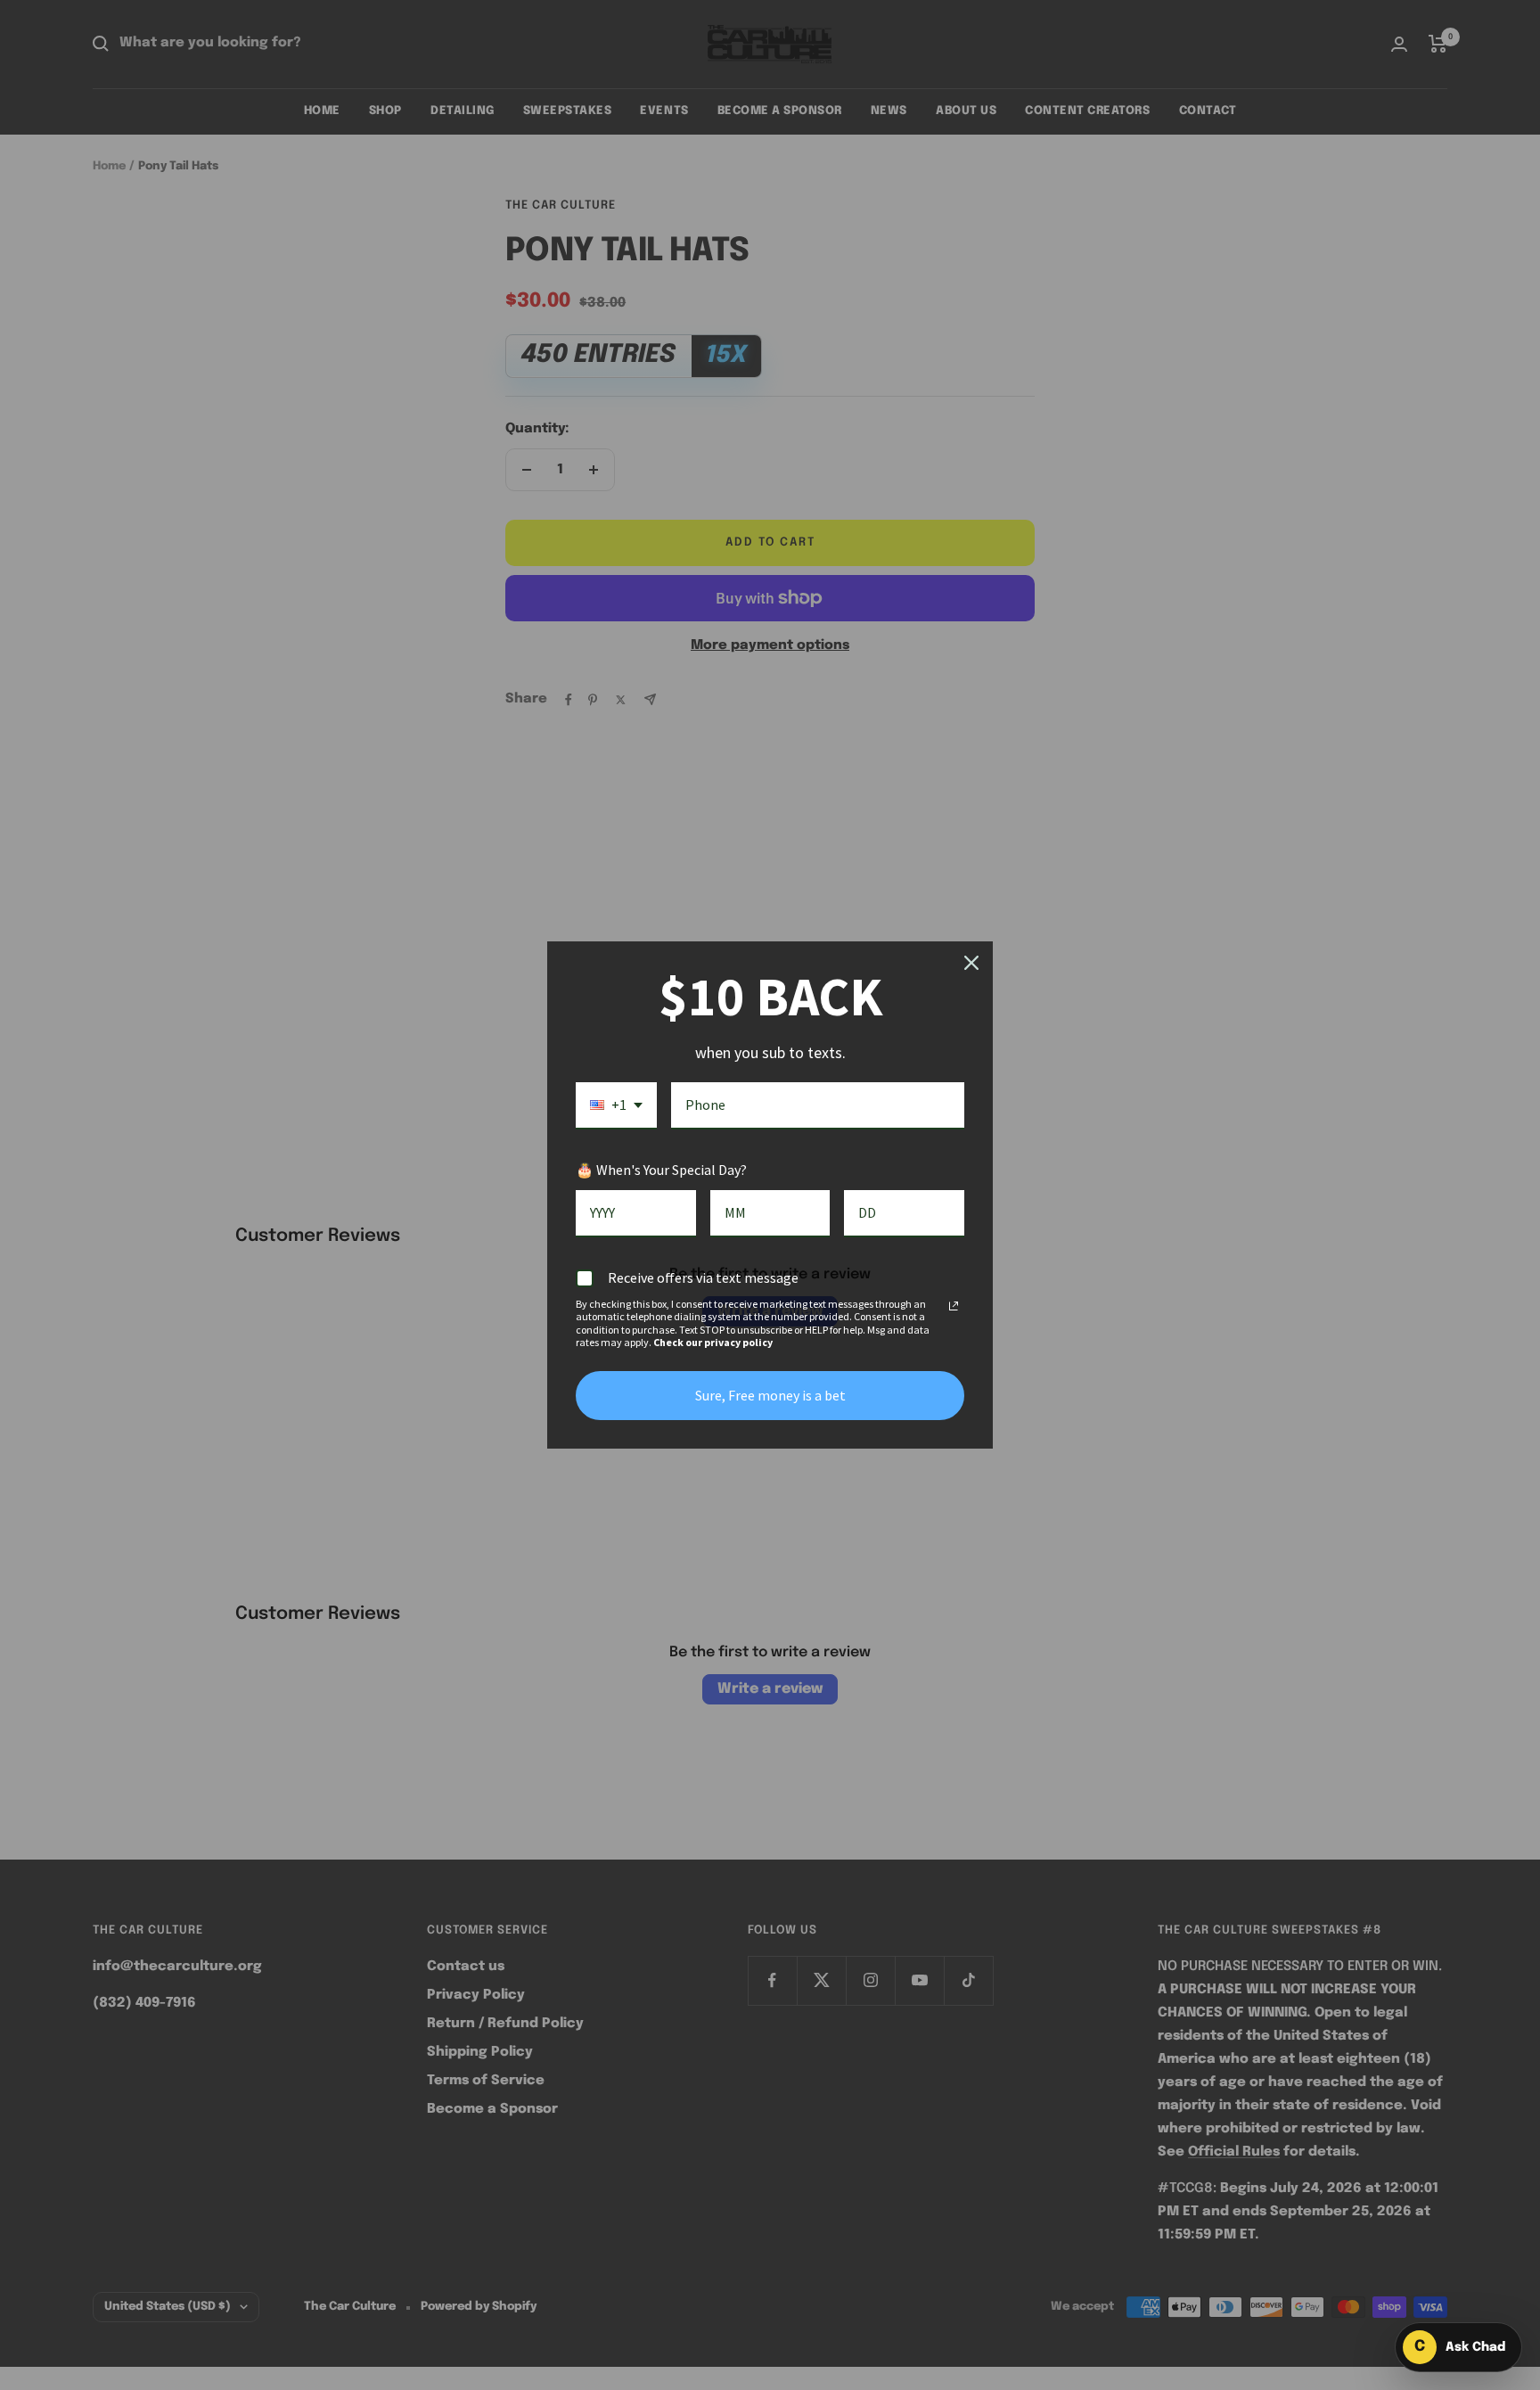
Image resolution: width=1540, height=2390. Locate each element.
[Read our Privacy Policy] (954, 1306)
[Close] (971, 963)
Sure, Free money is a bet (770, 1395)
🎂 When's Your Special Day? (661, 1170)
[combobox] (616, 1106)
